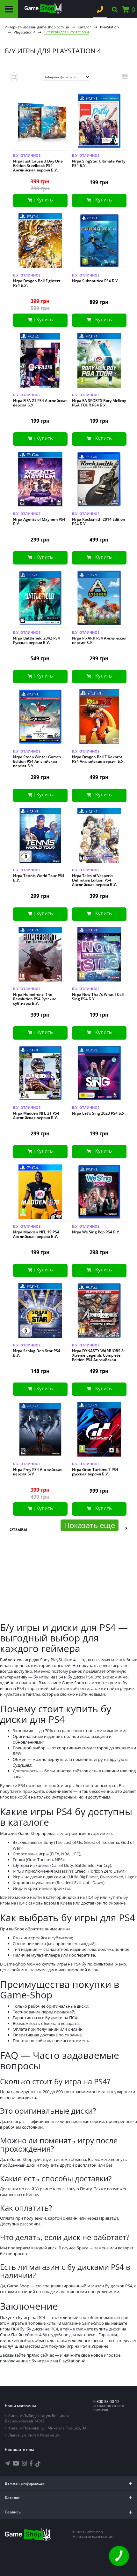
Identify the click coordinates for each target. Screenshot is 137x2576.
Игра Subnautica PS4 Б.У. (95, 281)
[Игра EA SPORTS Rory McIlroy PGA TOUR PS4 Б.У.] (99, 362)
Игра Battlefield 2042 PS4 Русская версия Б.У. (36, 640)
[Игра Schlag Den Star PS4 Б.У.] (40, 1312)
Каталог (84, 27)
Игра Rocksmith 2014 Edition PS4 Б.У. (99, 522)
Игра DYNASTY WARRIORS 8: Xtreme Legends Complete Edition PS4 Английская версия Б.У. (98, 1358)
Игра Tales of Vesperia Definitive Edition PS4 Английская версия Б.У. (94, 880)
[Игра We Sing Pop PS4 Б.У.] (99, 1193)
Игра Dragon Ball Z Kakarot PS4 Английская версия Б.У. (98, 759)
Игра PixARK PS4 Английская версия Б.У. (99, 640)
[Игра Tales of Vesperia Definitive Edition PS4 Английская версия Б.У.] (99, 837)
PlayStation (109, 27)
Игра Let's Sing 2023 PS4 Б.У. (99, 1113)
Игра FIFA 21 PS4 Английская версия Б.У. (40, 403)
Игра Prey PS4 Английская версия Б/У (38, 1472)
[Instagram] (25, 2463)
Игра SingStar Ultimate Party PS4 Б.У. (99, 163)
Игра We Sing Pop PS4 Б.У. (96, 1232)
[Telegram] (7, 2463)
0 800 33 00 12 (106, 2402)
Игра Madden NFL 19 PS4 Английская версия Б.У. (36, 1234)
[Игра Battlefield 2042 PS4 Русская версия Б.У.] (40, 599)
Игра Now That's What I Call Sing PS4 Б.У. (98, 997)
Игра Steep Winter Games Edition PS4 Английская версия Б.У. (37, 761)
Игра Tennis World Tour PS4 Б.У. (39, 878)
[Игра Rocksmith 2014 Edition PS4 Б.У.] (99, 480)
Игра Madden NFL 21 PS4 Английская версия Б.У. (36, 1116)
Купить (45, 200)
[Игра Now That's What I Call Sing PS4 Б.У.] (99, 955)
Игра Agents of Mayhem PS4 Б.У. (39, 522)
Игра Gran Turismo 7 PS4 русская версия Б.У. (95, 1472)
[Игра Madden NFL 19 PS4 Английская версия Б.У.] (40, 1193)
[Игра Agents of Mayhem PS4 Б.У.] (40, 480)
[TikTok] (38, 2465)
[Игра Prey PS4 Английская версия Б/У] (40, 1431)
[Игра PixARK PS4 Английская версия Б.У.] (99, 599)
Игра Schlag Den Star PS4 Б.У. (37, 1353)
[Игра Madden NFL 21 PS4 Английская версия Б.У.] (40, 1074)
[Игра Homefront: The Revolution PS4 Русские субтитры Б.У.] (40, 955)
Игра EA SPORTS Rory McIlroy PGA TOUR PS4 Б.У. (99, 403)
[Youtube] (16, 2463)
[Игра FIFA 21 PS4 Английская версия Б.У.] (40, 362)
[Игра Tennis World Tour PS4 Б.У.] (40, 837)
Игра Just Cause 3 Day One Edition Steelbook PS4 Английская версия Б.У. (38, 166)
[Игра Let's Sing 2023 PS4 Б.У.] (99, 1074)
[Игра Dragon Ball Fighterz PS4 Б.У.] (40, 242)
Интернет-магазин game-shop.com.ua (37, 27)
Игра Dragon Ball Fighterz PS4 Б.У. (37, 283)
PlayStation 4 (25, 32)
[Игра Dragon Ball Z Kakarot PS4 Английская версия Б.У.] (99, 718)
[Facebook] (31, 2463)
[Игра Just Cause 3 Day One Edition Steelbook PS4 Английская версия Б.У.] (40, 122)
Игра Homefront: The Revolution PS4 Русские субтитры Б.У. (35, 999)
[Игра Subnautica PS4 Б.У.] (99, 242)
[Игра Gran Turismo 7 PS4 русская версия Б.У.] (99, 1431)
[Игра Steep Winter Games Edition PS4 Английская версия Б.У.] (40, 718)
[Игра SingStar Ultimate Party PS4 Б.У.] (99, 122)
